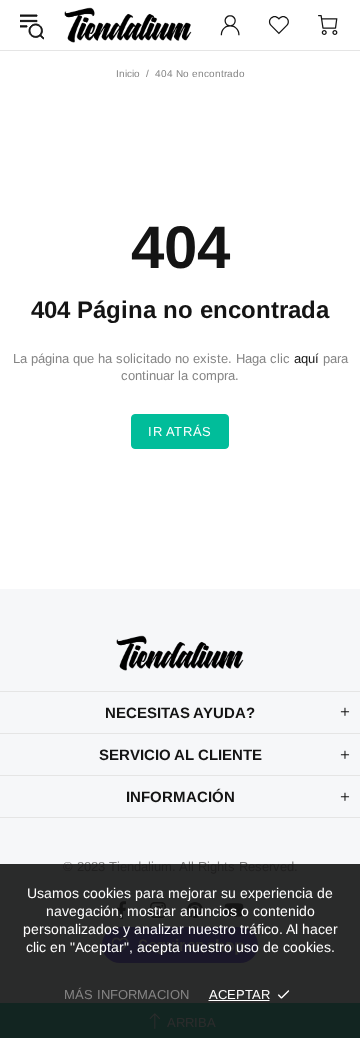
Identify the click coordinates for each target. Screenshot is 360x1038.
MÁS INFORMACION (126, 994)
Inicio (128, 73)
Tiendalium (128, 25)
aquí (306, 358)
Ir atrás (180, 431)
